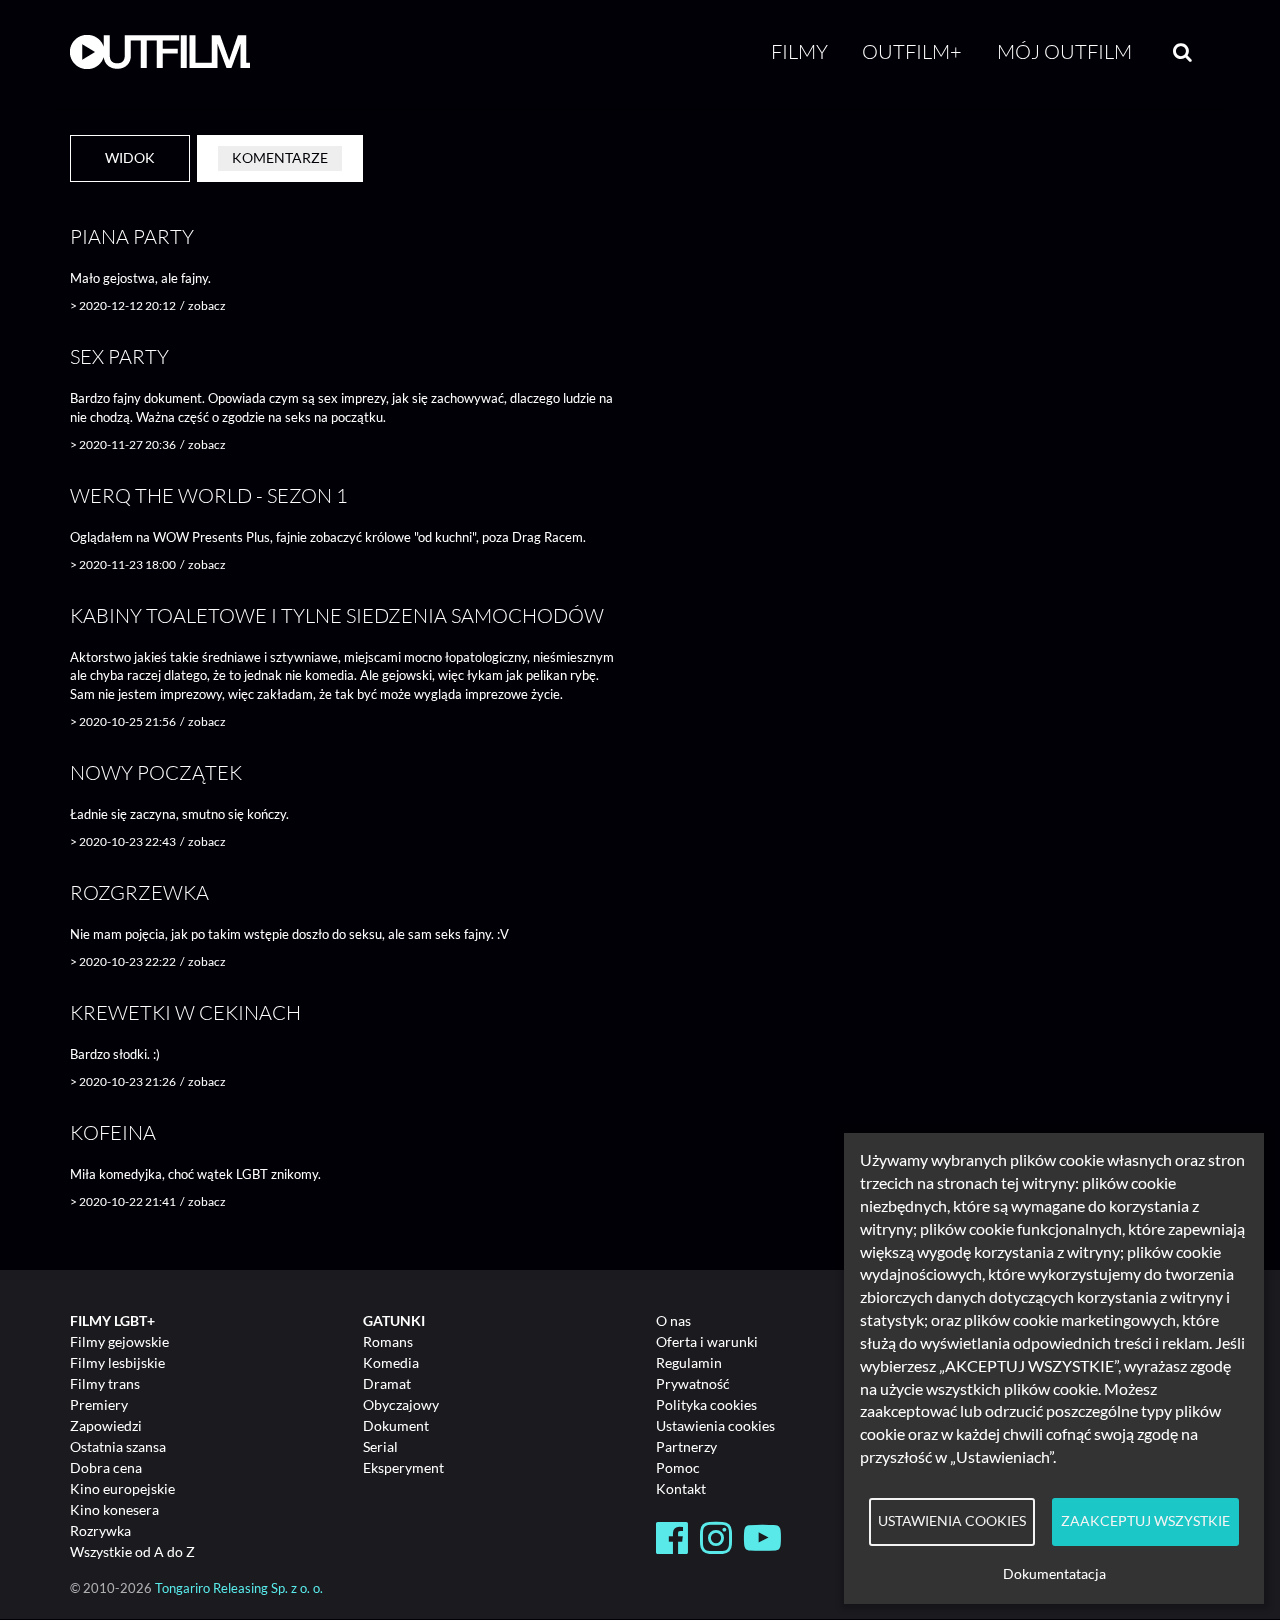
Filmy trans (105, 1383)
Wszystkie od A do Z (132, 1551)
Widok (130, 157)
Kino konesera (114, 1509)
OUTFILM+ (912, 51)
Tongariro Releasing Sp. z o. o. (239, 1588)
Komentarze (280, 157)
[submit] (1182, 52)
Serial (380, 1446)
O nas (673, 1320)
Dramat (387, 1383)
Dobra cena (106, 1467)
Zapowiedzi (106, 1425)
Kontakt (681, 1488)
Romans (388, 1341)
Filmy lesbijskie (117, 1362)
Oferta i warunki (707, 1341)
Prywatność (693, 1383)
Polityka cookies (706, 1404)
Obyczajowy (401, 1404)
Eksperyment (403, 1467)
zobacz (207, 305)
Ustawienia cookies (715, 1425)
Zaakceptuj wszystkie (1145, 1521)
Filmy (799, 51)
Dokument (396, 1425)
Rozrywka (100, 1530)
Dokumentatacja (1054, 1574)
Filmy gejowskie (119, 1341)
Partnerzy (686, 1446)
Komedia (391, 1362)
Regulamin (689, 1362)
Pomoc (678, 1467)
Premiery (99, 1404)
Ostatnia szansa (118, 1446)
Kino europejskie (122, 1488)
